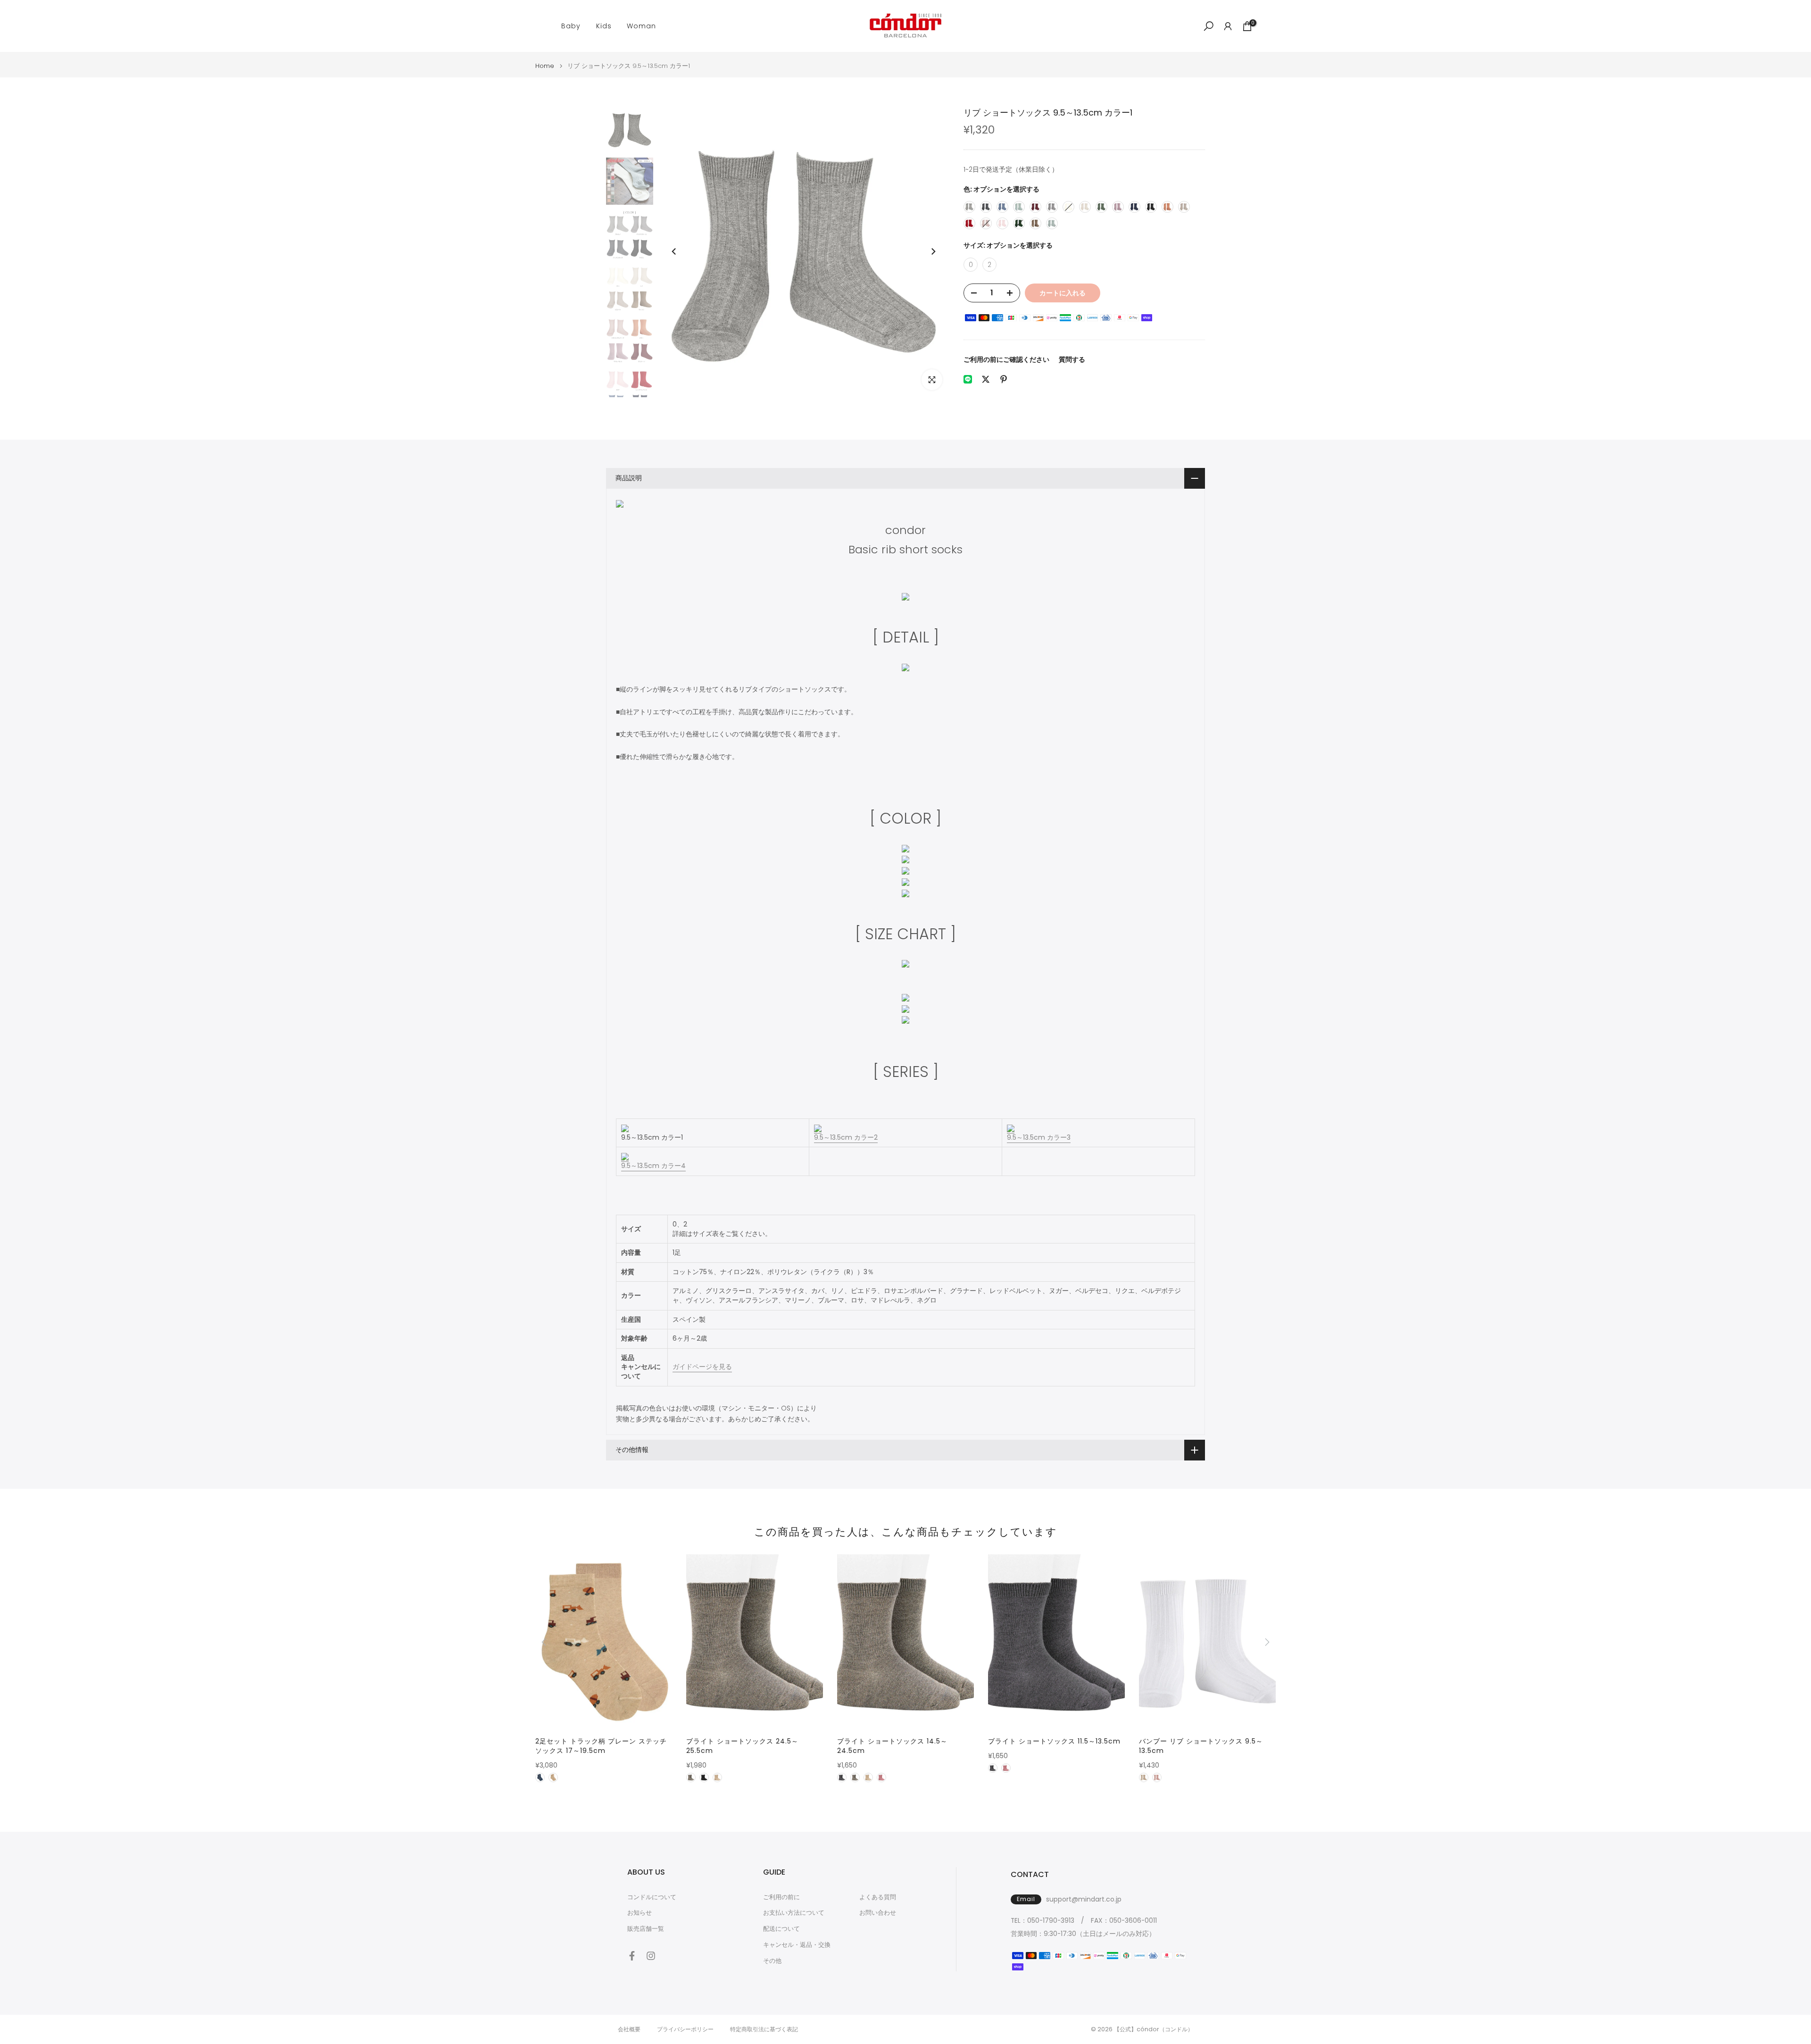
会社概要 (629, 2029)
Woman (641, 26)
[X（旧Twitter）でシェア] (986, 379)
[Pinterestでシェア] (1004, 379)
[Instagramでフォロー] (651, 1956)
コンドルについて (652, 1897)
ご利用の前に (781, 1897)
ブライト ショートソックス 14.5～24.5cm (892, 1746)
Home (545, 66)
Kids (604, 26)
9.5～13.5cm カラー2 (846, 1137)
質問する (1072, 359)
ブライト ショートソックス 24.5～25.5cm (742, 1746)
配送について (781, 1929)
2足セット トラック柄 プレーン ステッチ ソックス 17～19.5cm (601, 1746)
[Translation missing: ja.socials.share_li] (968, 379)
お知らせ (640, 1913)
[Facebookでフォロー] (632, 1956)
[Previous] (674, 251)
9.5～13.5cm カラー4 (653, 1166)
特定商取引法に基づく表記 (764, 2029)
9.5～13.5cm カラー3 (1039, 1137)
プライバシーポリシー (685, 2029)
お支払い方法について (794, 1913)
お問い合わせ (878, 1913)
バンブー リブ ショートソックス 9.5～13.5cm (1201, 1746)
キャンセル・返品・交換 (797, 1945)
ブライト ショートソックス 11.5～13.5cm (1054, 1741)
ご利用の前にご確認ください (1006, 359)
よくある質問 (878, 1897)
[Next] (933, 251)
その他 (772, 1961)
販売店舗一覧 (646, 1929)
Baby (571, 26)
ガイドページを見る (702, 1367)
